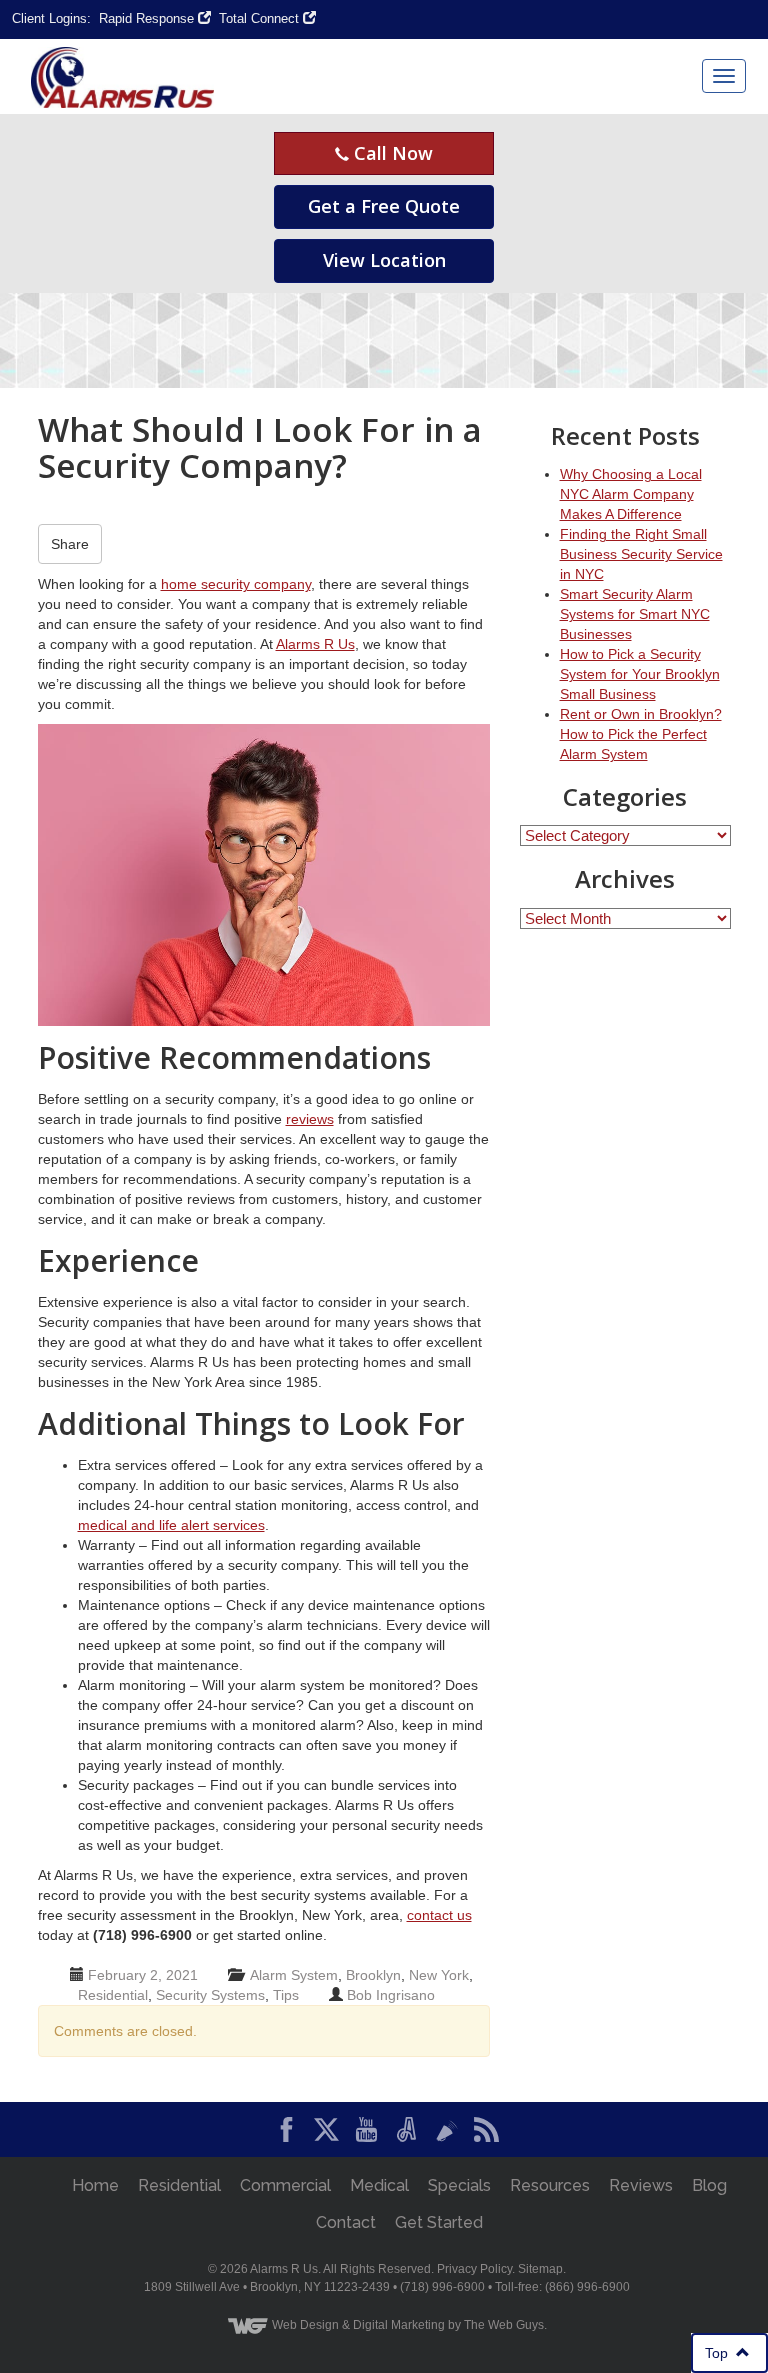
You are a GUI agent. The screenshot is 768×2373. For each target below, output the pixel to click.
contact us (439, 1915)
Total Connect (261, 18)
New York (439, 1975)
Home (95, 2185)
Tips (286, 1995)
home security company (236, 584)
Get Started (439, 2222)
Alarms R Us (315, 644)
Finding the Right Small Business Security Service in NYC (641, 554)
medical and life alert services (171, 1525)
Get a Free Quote (384, 206)
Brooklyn (373, 1975)
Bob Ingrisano (391, 1995)
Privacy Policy (474, 2269)
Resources (550, 2185)
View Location (384, 260)
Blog (709, 2185)
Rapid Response (148, 18)
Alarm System (294, 1975)
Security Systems (210, 1995)
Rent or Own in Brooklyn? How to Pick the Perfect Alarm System (641, 734)
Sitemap (540, 2269)
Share (70, 544)
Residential (113, 1995)
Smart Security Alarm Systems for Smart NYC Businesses (635, 614)
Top (722, 2353)
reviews (310, 1119)
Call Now (391, 153)
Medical (379, 2185)
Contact (346, 2222)
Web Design (305, 2325)
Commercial (285, 2185)
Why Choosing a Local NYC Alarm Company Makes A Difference (631, 494)
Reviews (641, 2185)
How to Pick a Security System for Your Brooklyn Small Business (640, 674)
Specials (459, 2185)
